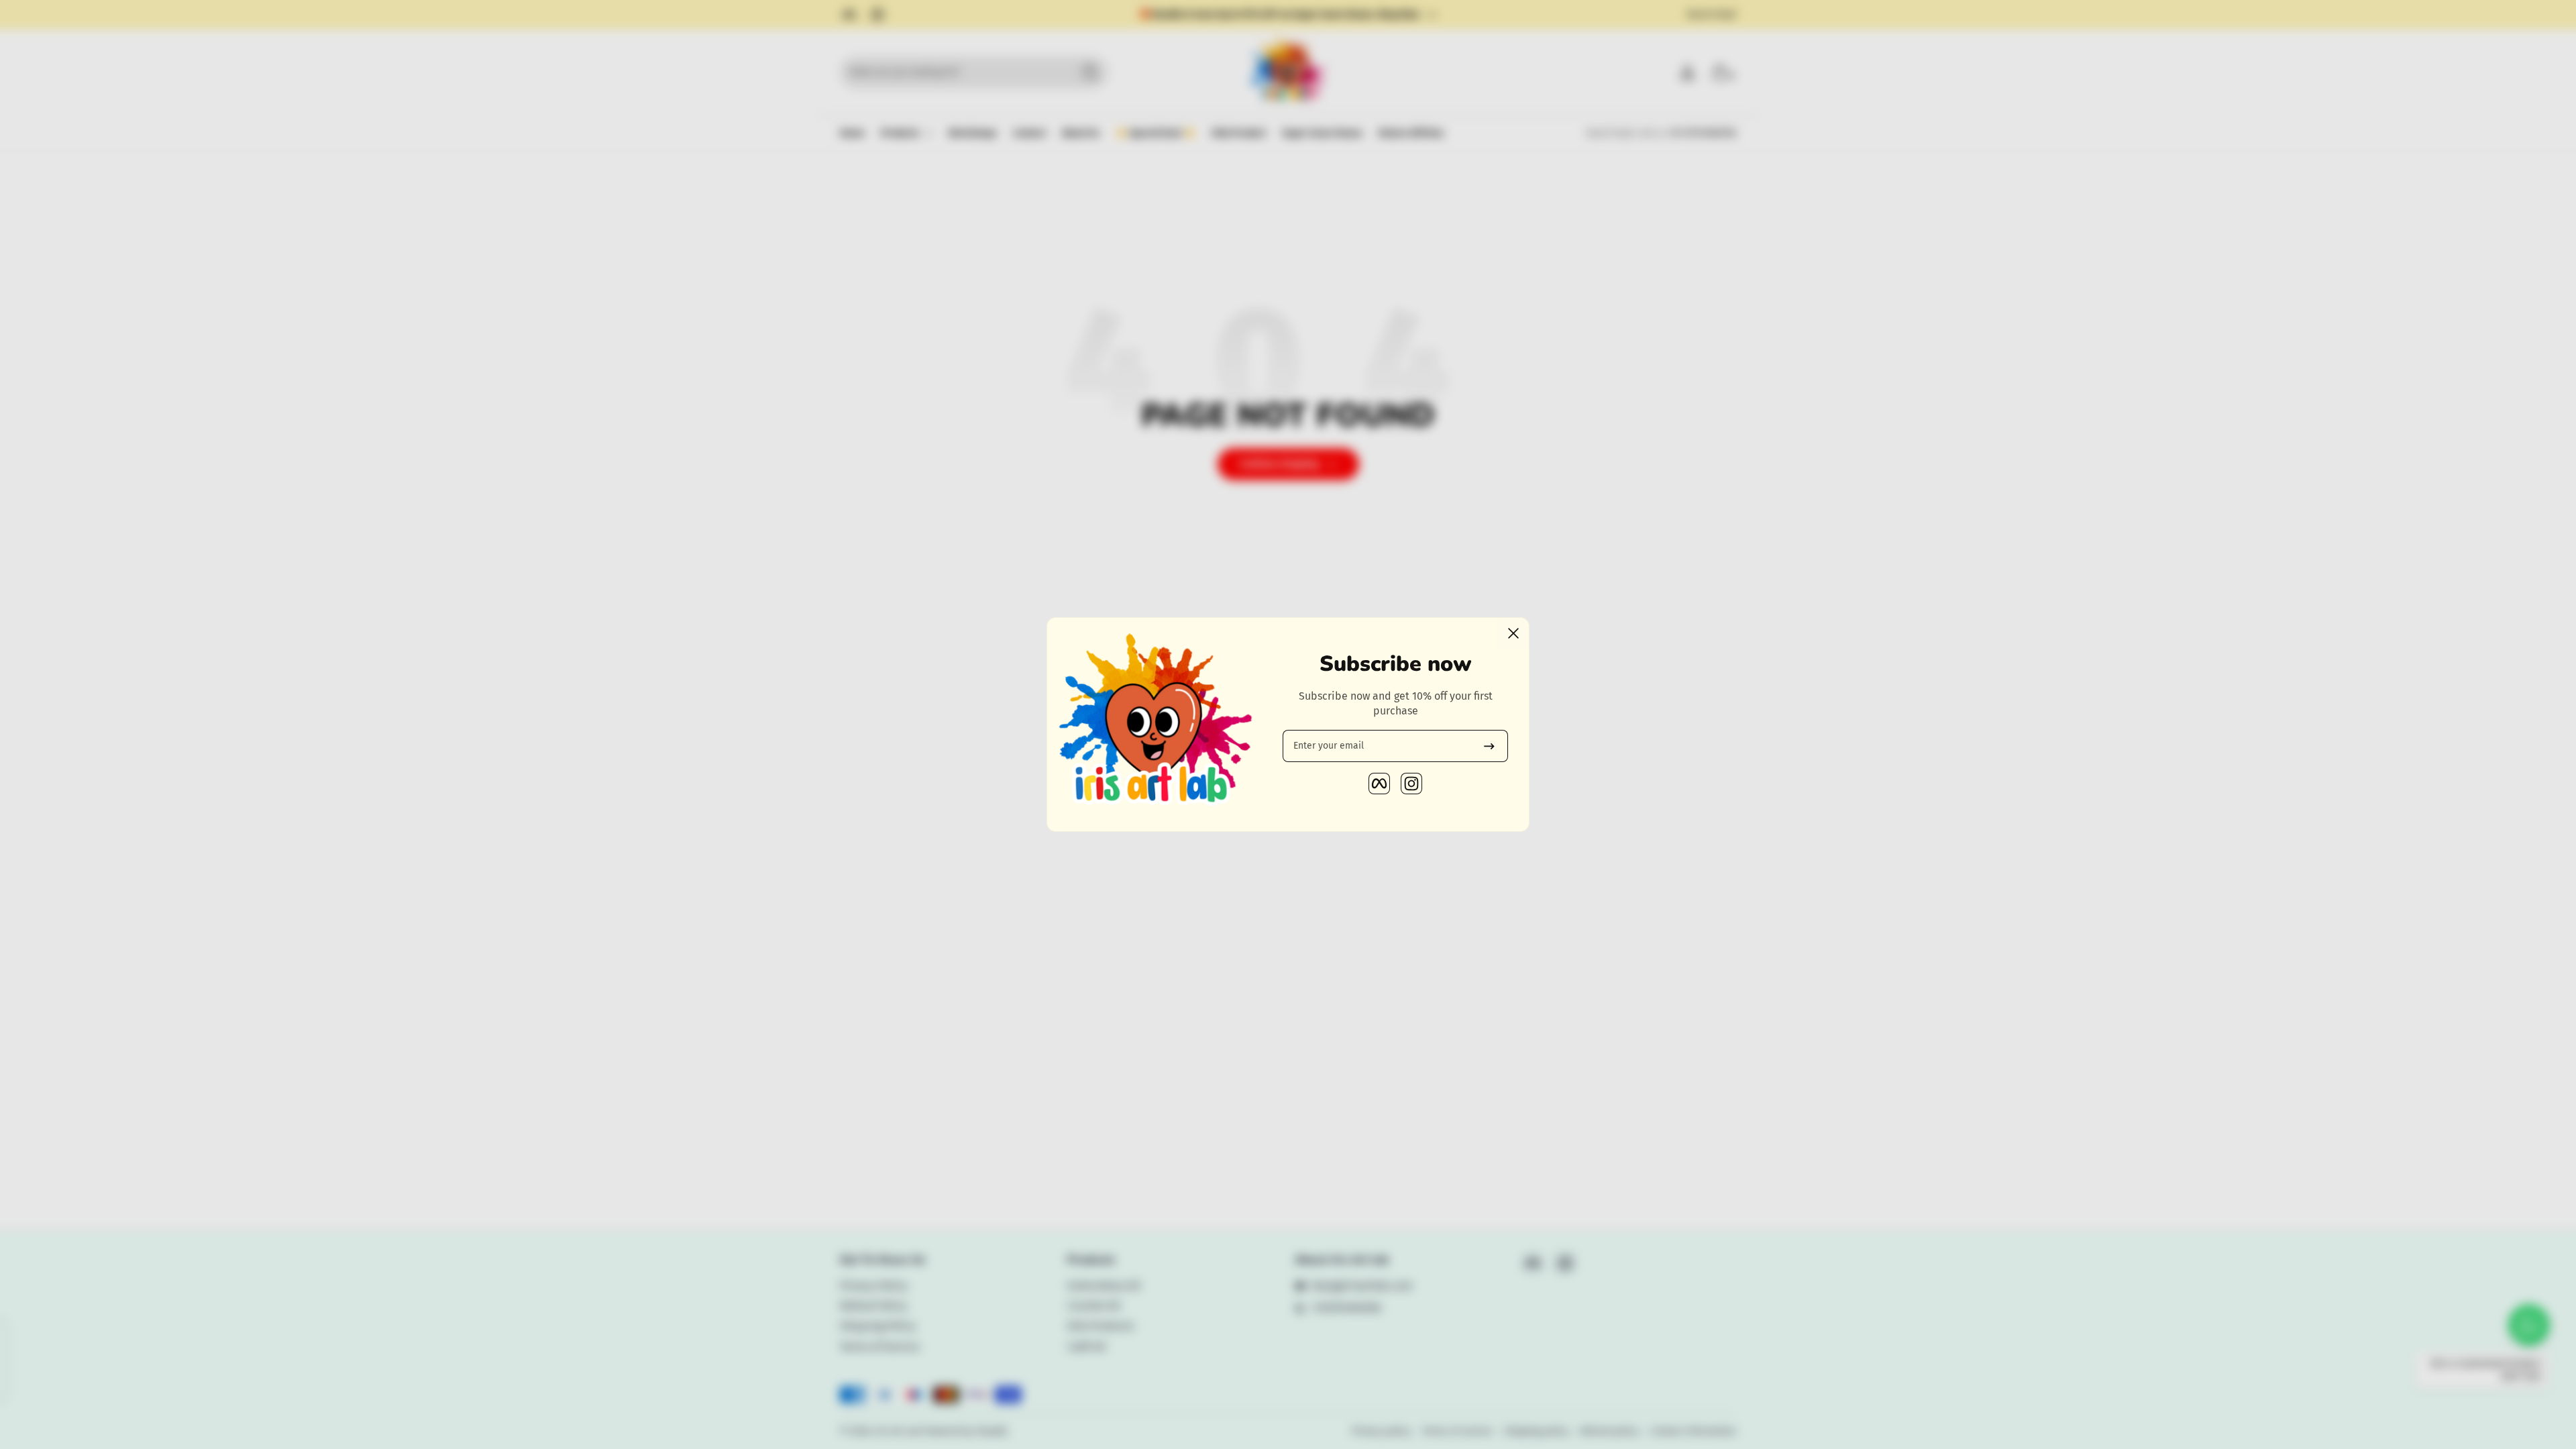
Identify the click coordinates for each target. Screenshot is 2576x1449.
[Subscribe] (1489, 746)
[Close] (1513, 633)
